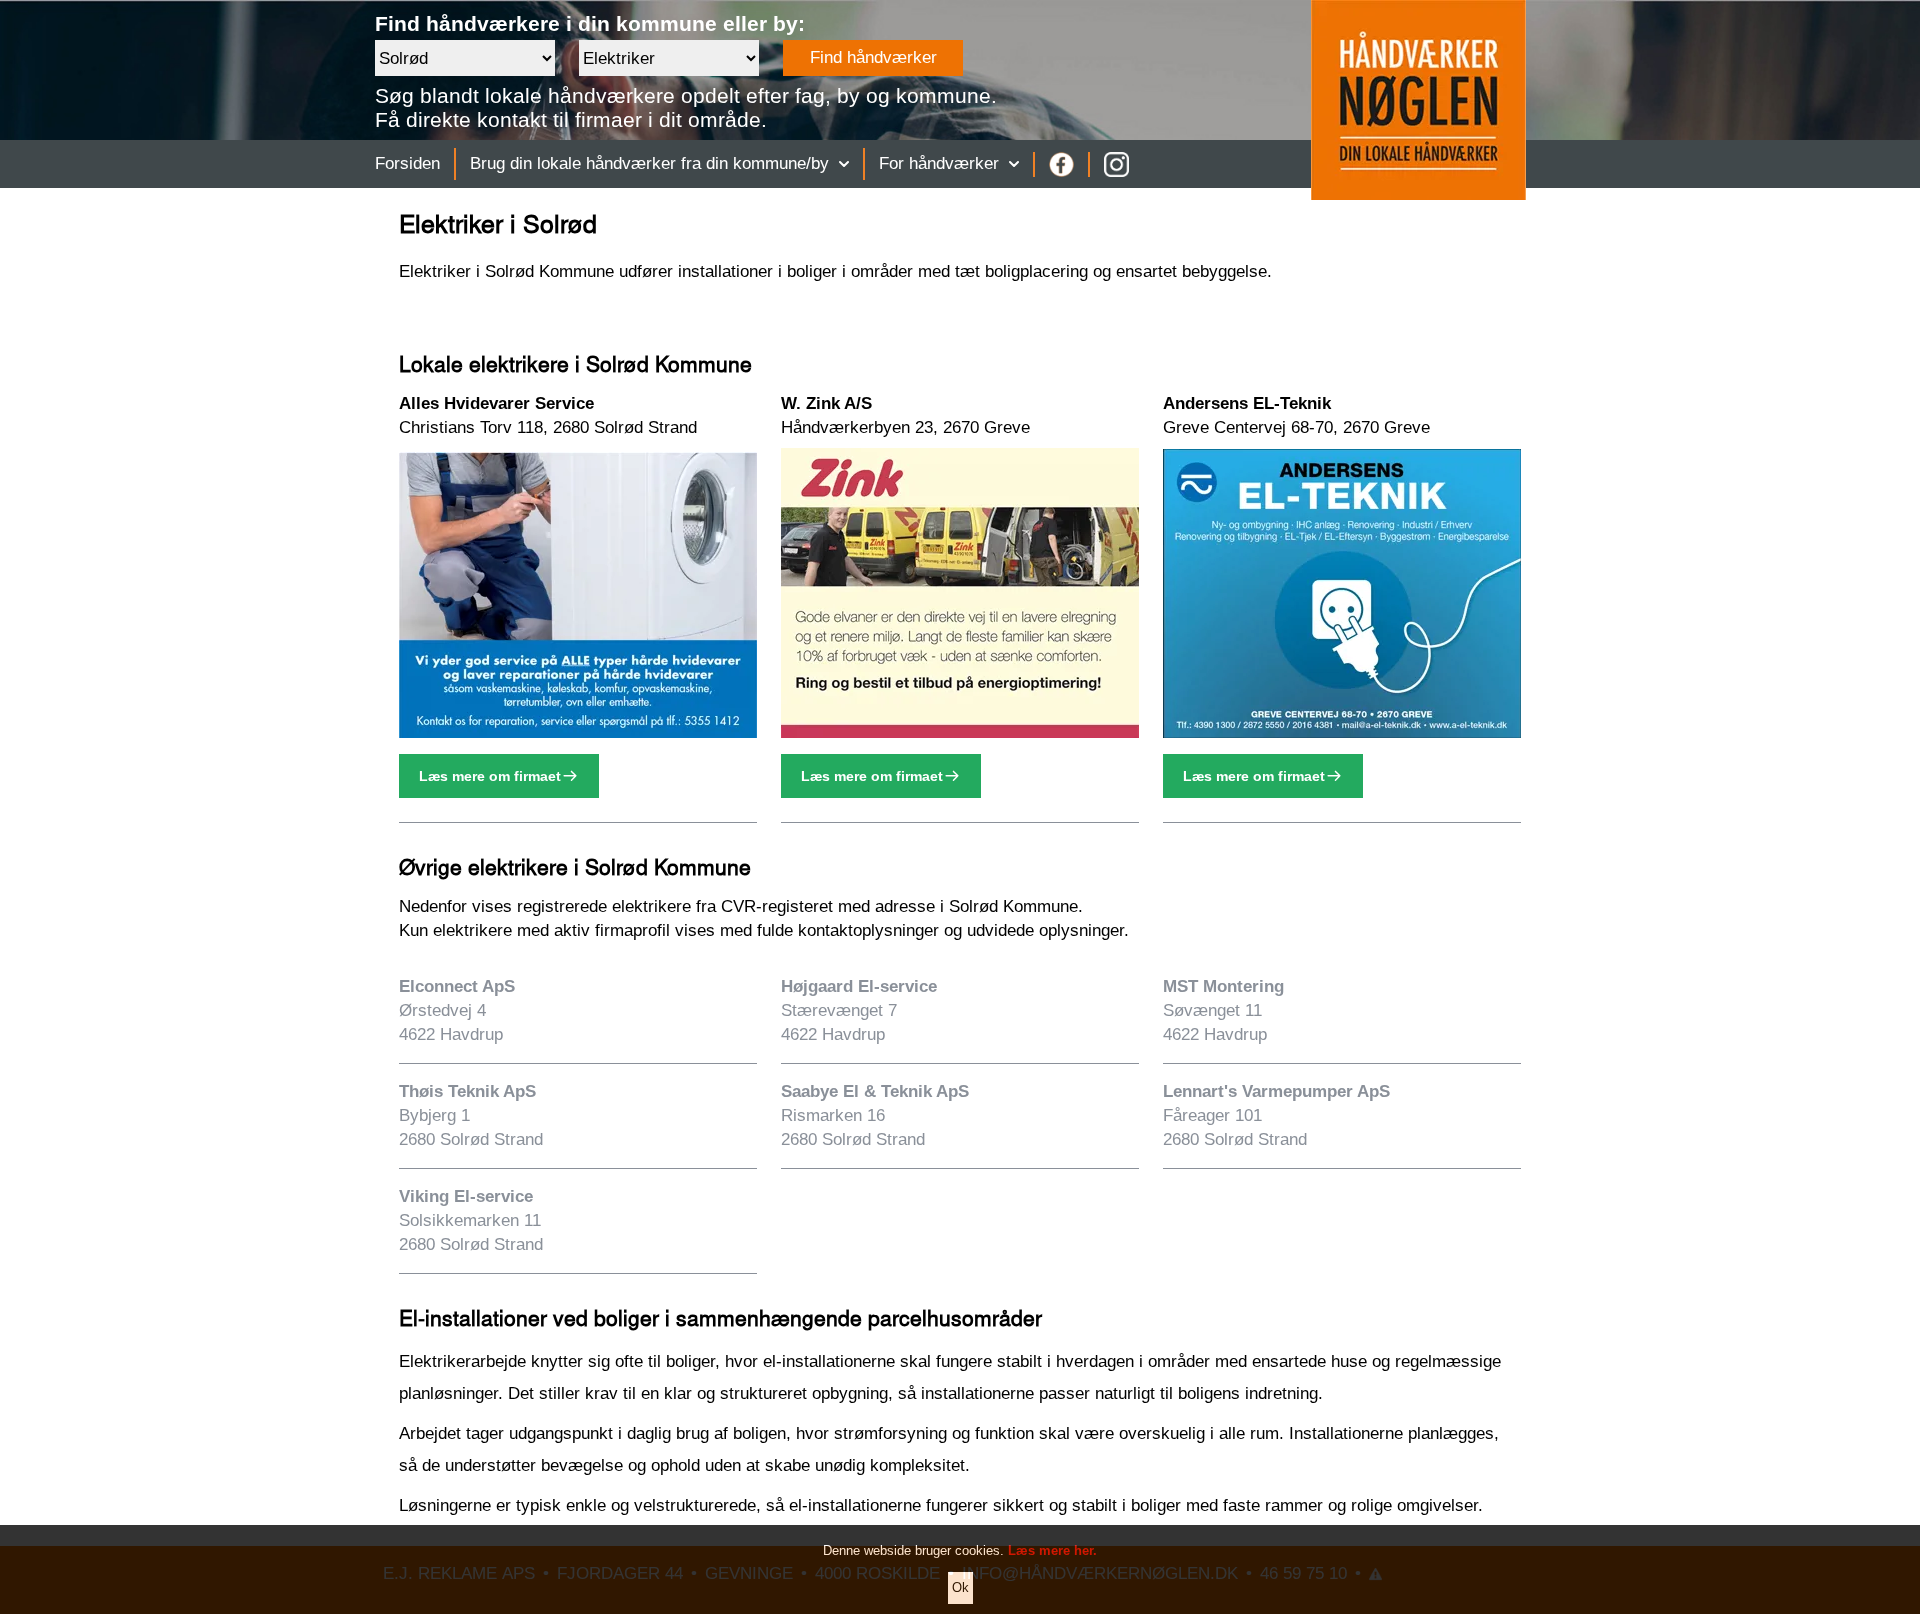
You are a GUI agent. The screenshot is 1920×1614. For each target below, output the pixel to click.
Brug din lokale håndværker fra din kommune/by (649, 163)
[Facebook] (1061, 164)
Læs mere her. (1052, 1550)
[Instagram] (1116, 164)
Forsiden (407, 163)
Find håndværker (873, 57)
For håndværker (939, 163)
